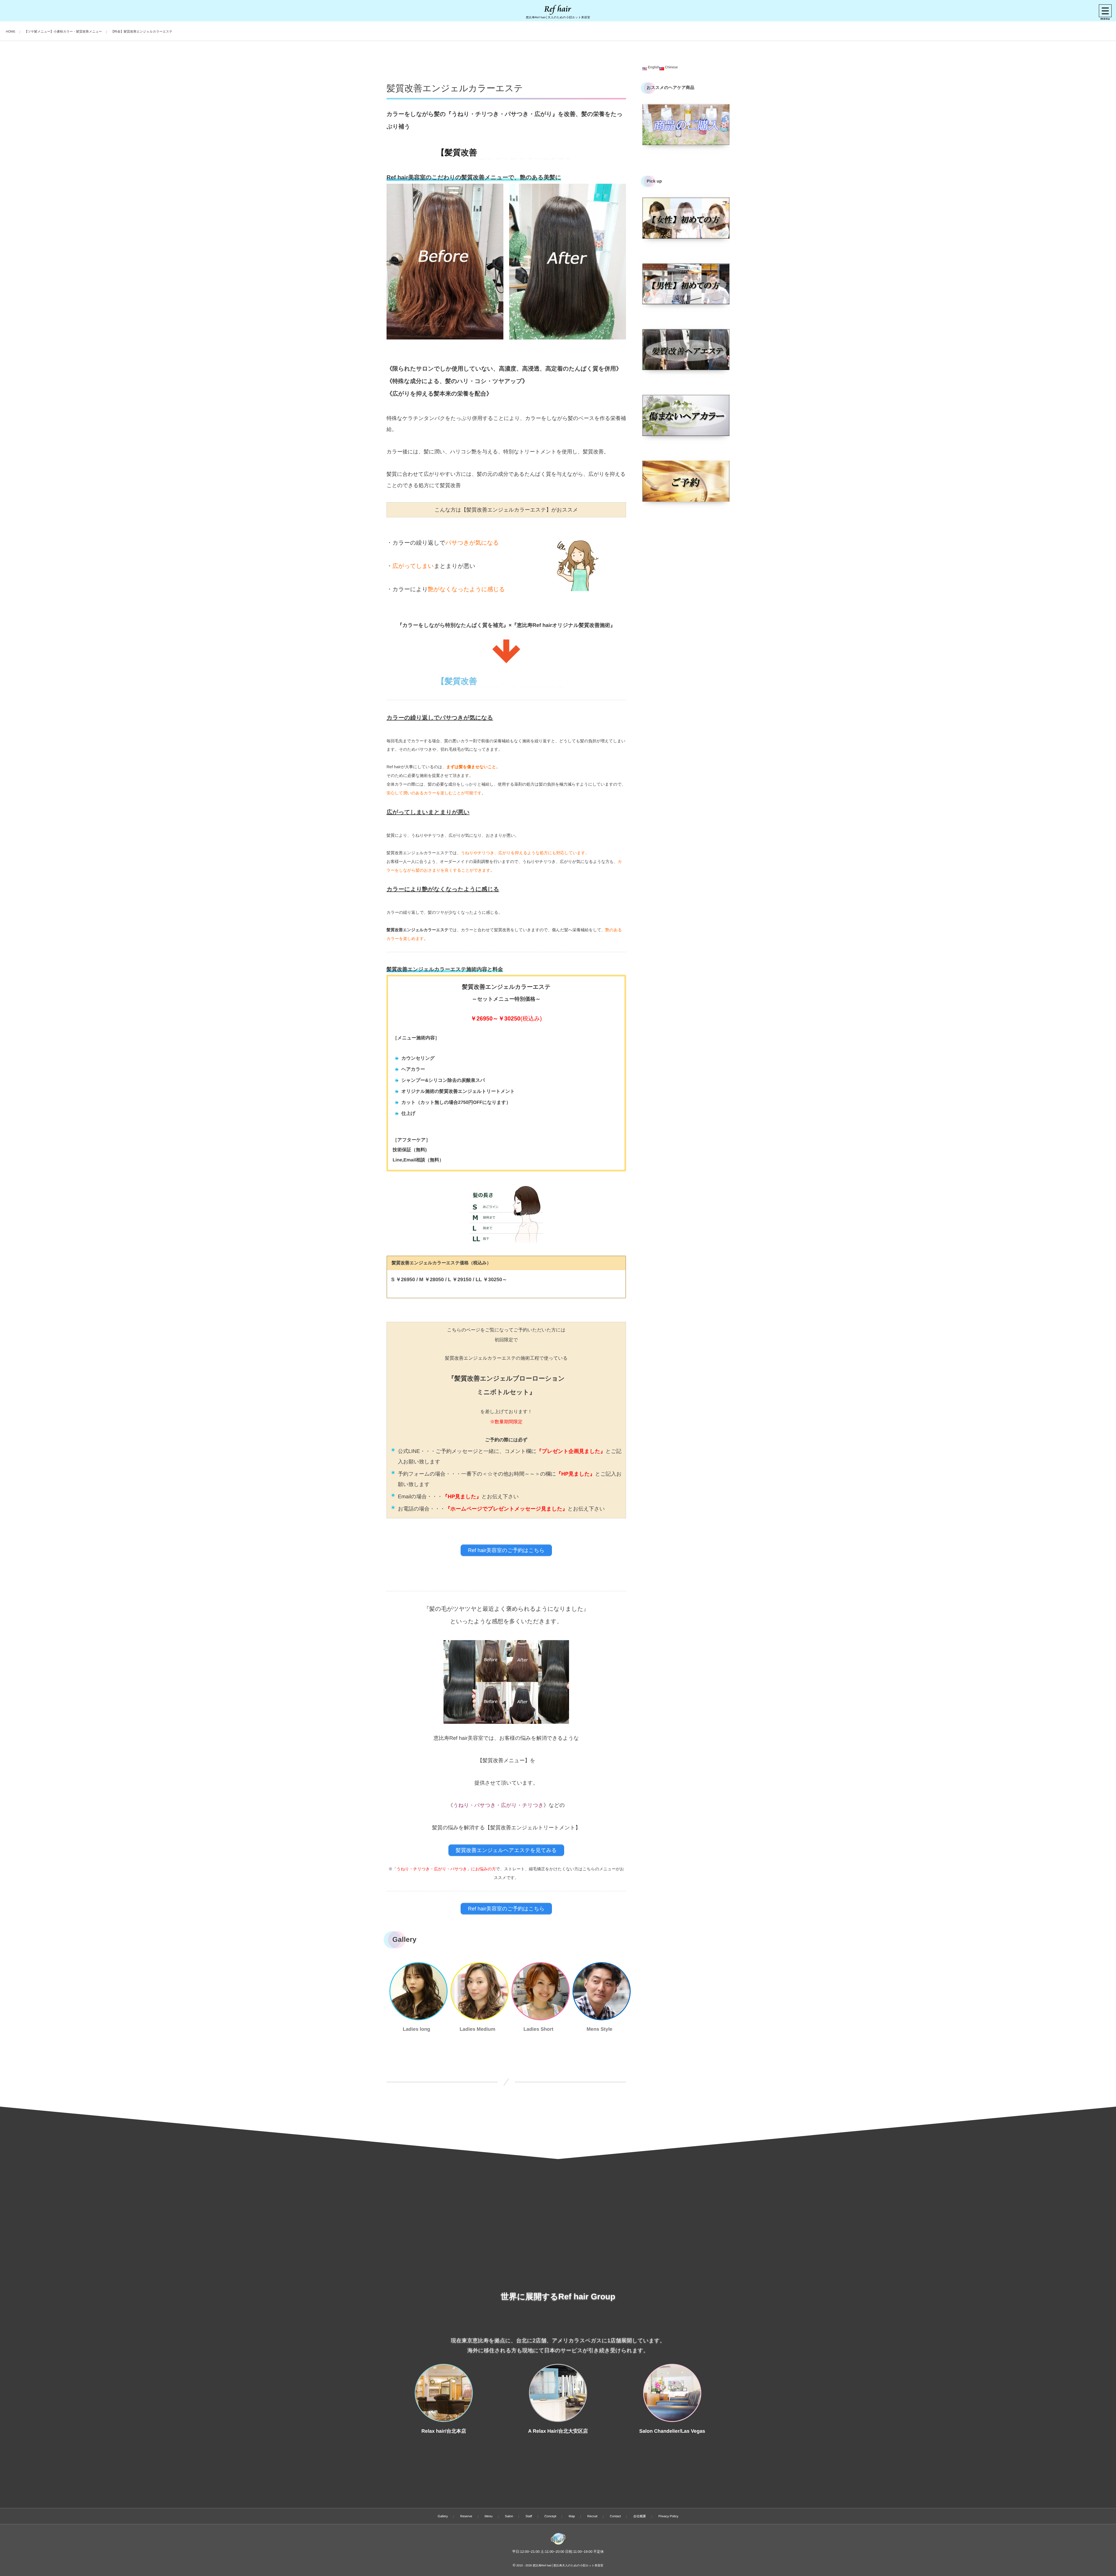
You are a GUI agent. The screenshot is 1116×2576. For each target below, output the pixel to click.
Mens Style (599, 2029)
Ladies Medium (477, 2029)
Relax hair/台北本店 (444, 2431)
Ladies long (416, 2029)
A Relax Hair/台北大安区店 (558, 2431)
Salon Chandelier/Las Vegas (672, 2431)
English (653, 67)
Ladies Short (538, 2029)
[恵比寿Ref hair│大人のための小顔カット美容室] (558, 10)
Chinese (671, 67)
